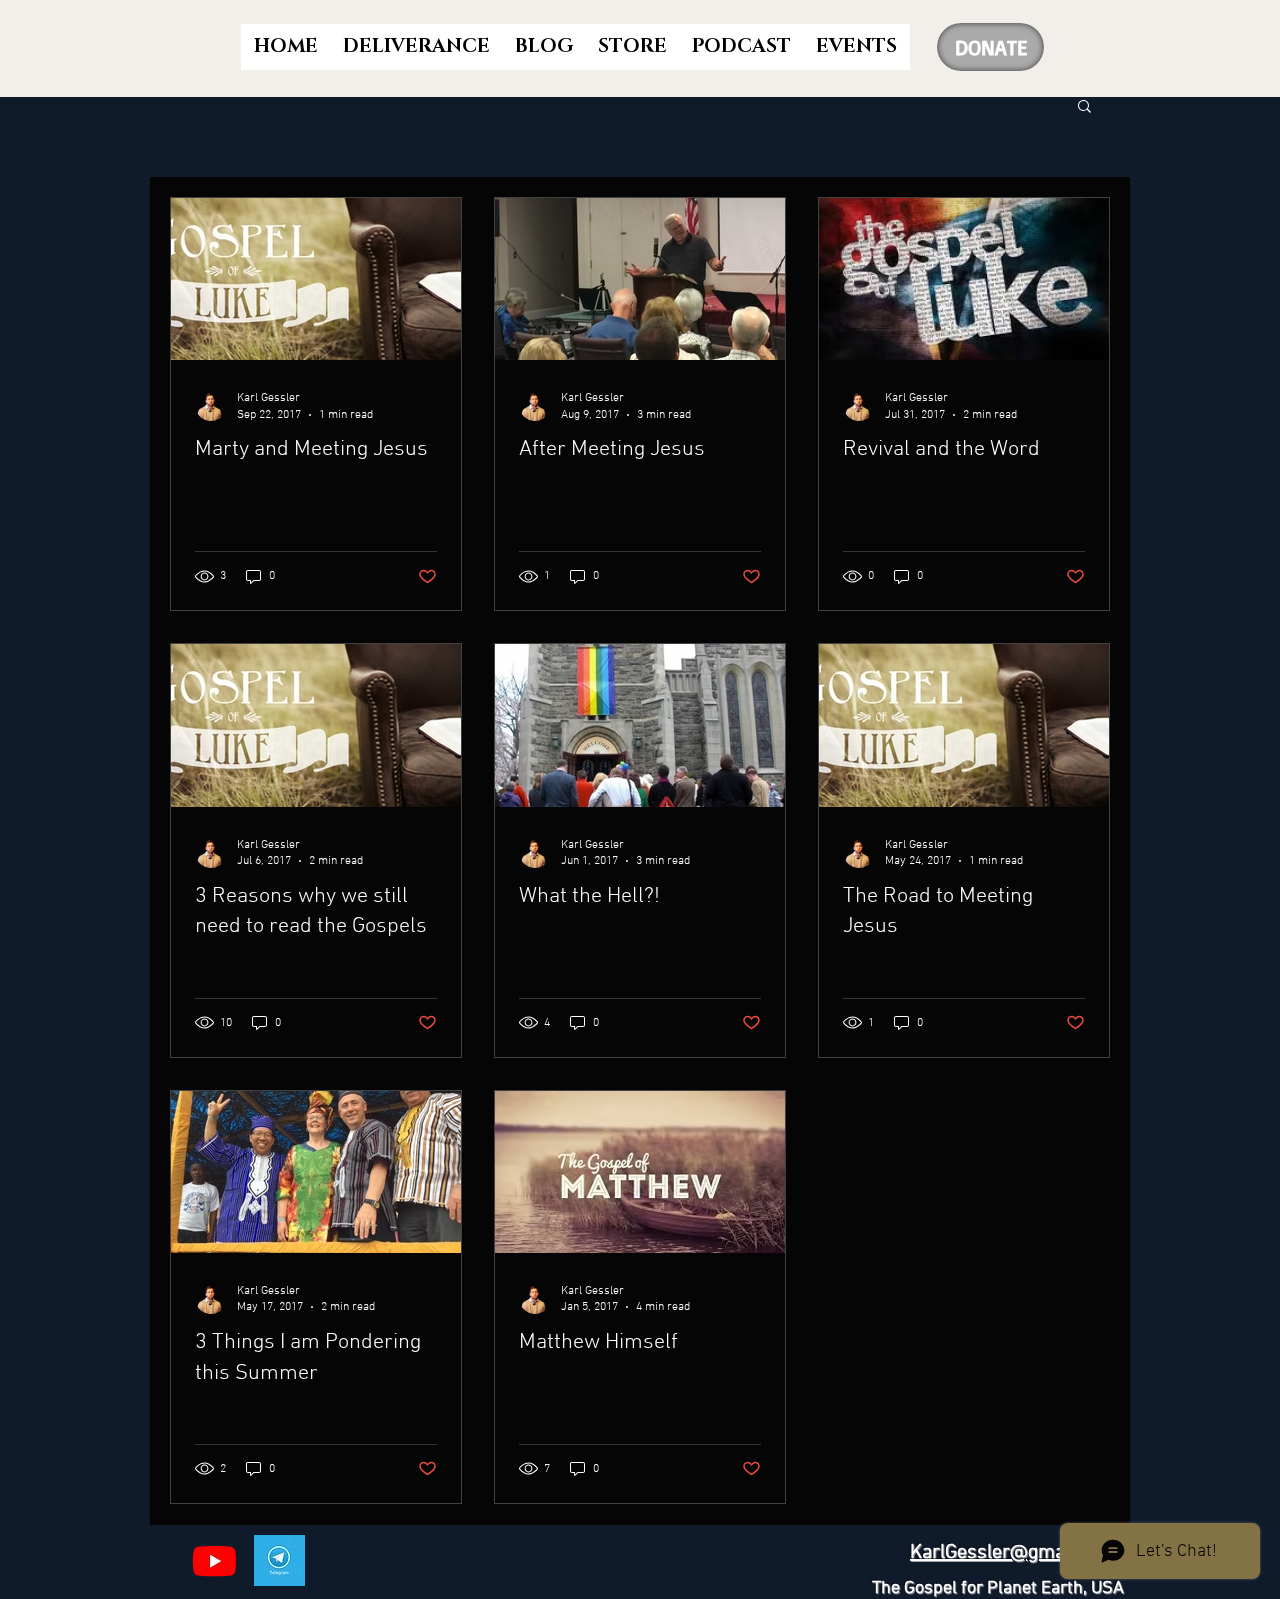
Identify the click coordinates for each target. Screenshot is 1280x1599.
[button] (1084, 107)
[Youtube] (214, 1560)
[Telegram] (279, 1560)
